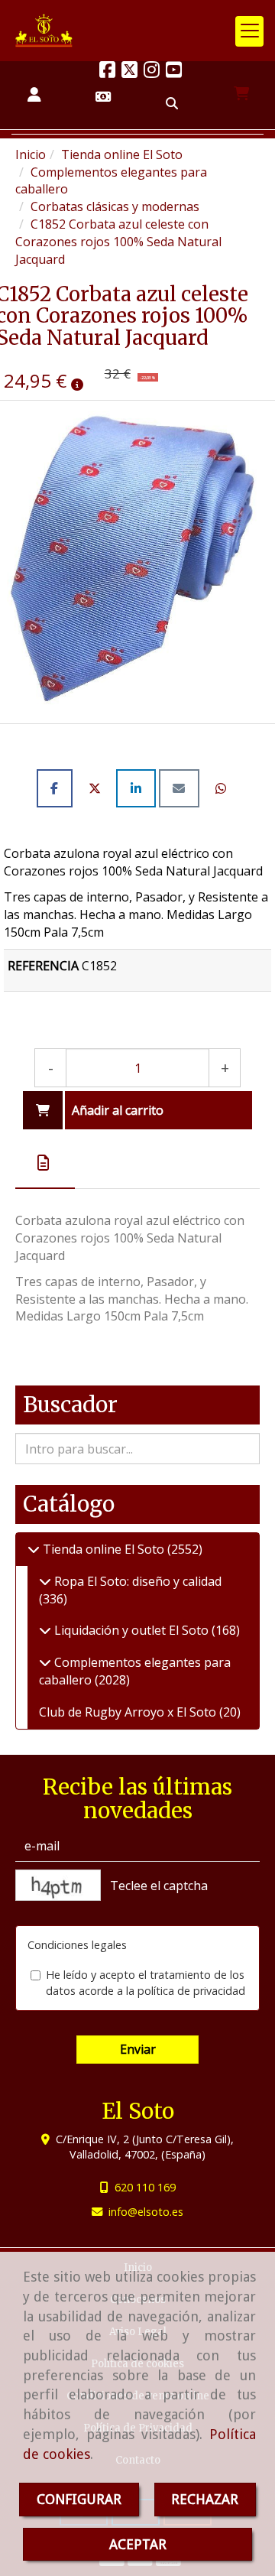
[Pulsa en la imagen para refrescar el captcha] (58, 1885)
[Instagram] (152, 72)
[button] (34, 95)
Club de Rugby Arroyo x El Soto (129, 1712)
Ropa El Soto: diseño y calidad (136, 1581)
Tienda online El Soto (104, 1549)
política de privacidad (191, 1991)
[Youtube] (174, 72)
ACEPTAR (138, 2544)
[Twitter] (129, 72)
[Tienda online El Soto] (34, 1549)
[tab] (45, 1163)
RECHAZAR (205, 2499)
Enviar (138, 2049)
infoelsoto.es (146, 2212)
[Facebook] (107, 72)
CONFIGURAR (79, 2499)
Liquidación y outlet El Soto (131, 1630)
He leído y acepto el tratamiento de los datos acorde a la (146, 1983)
